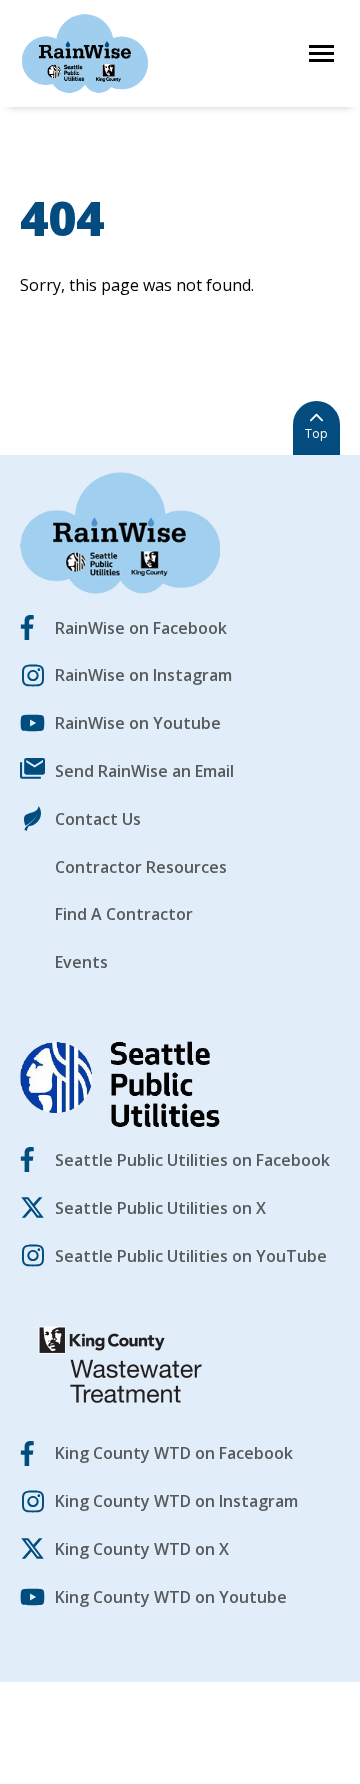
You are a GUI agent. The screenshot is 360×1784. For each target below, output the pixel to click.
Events (81, 962)
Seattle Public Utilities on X (160, 1208)
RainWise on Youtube (138, 723)
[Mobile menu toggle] (321, 53)
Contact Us (98, 819)
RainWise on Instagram (143, 675)
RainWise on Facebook (141, 628)
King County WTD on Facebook (174, 1453)
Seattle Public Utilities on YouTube (191, 1256)
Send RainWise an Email (144, 771)
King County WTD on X (142, 1549)
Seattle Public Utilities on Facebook (192, 1160)
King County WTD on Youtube (171, 1597)
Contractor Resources (141, 867)
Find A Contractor (124, 914)
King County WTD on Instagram (176, 1501)
